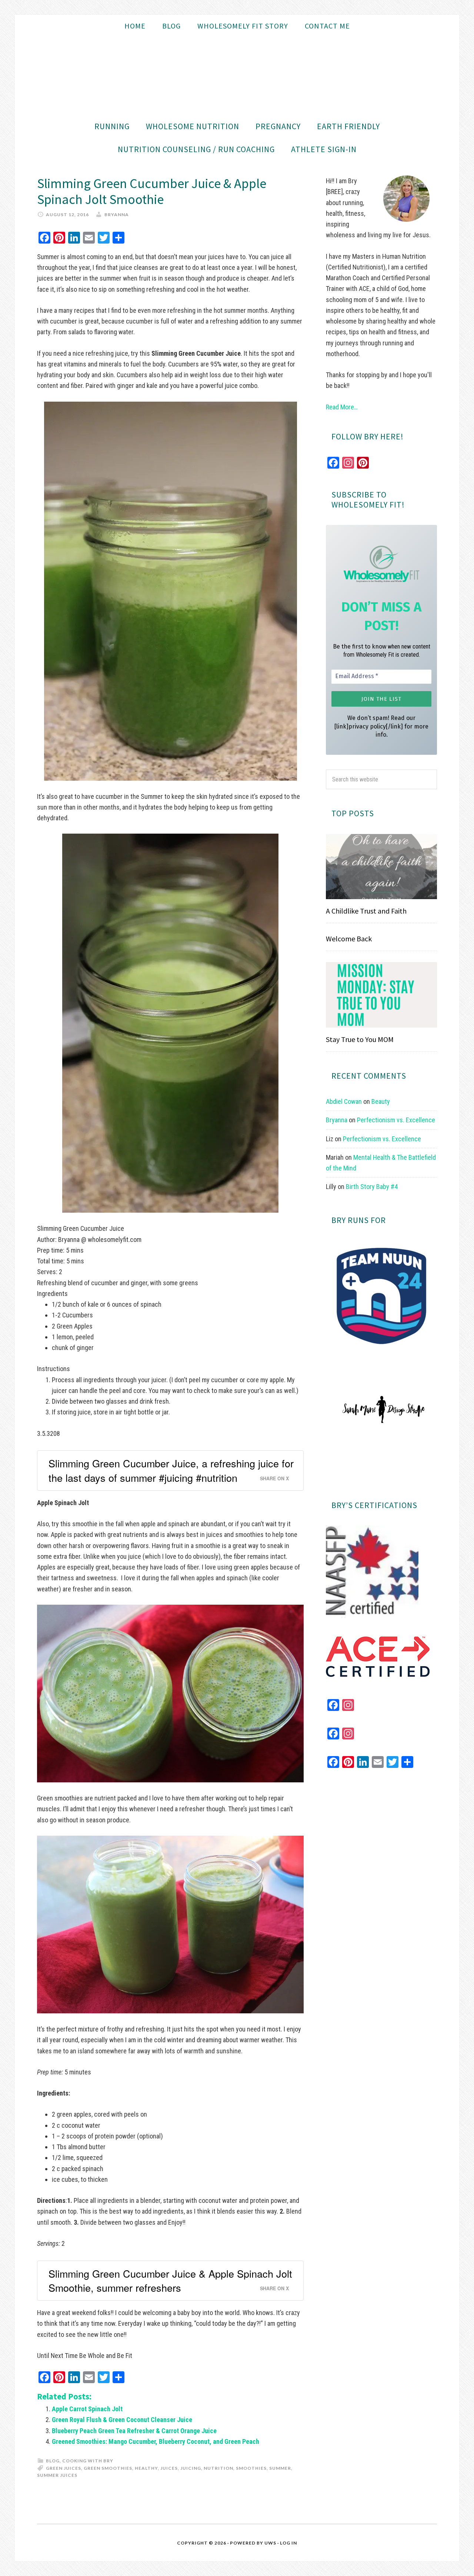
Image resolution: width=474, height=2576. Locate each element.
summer (280, 2468)
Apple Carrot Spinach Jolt (87, 2409)
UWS (270, 2543)
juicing (191, 2468)
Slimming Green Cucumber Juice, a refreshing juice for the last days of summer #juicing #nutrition (171, 1470)
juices (169, 2468)
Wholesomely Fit (237, 76)
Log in (288, 2543)
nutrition (218, 2468)
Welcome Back (349, 939)
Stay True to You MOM (360, 1039)
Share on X (274, 1478)
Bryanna (337, 1120)
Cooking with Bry (88, 2461)
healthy (146, 2468)
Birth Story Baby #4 (372, 1187)
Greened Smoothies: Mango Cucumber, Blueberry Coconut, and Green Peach (156, 2441)
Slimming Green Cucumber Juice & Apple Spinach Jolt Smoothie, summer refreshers (170, 2280)
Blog (53, 2461)
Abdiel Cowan (344, 1101)
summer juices (57, 2475)
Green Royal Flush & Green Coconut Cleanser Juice (122, 2420)
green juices (64, 2468)
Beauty (381, 1101)
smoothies (251, 2468)
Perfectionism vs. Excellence (396, 1120)
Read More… (342, 407)
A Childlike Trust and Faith (366, 911)
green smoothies (108, 2468)
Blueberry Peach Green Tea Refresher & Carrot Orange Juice (134, 2431)
